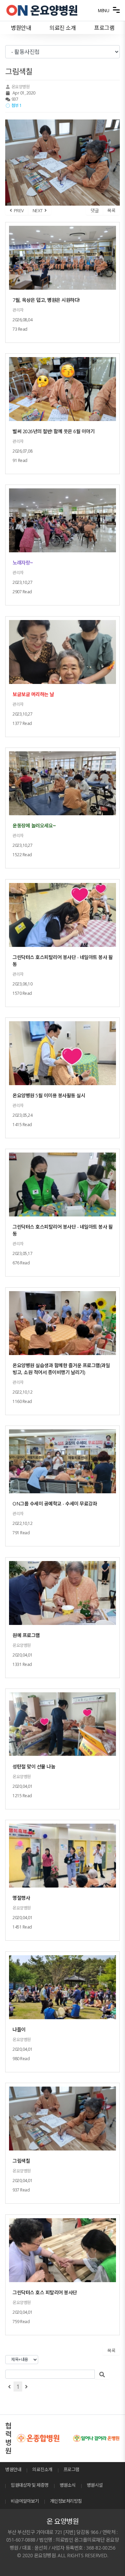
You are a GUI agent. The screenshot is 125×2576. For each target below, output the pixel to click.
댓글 (95, 210)
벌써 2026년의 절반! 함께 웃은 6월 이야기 (53, 431)
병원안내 (21, 28)
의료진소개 (42, 2469)
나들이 (19, 2029)
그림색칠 (21, 2161)
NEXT (39, 210)
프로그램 (104, 28)
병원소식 (68, 2485)
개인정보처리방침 (66, 2501)
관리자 (18, 310)
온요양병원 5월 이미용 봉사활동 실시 (49, 1095)
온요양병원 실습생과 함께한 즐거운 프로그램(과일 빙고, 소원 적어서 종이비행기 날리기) (61, 1369)
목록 (111, 210)
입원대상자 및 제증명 (30, 2485)
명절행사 (21, 1898)
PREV (18, 210)
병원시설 (95, 2485)
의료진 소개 (62, 28)
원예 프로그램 (26, 1635)
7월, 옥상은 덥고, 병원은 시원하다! (46, 300)
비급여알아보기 (25, 2501)
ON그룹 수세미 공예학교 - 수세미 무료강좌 (55, 1504)
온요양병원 (20, 87)
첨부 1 (16, 105)
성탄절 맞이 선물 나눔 (34, 1766)
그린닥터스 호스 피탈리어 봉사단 (45, 2292)
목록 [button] (111, 2351)
